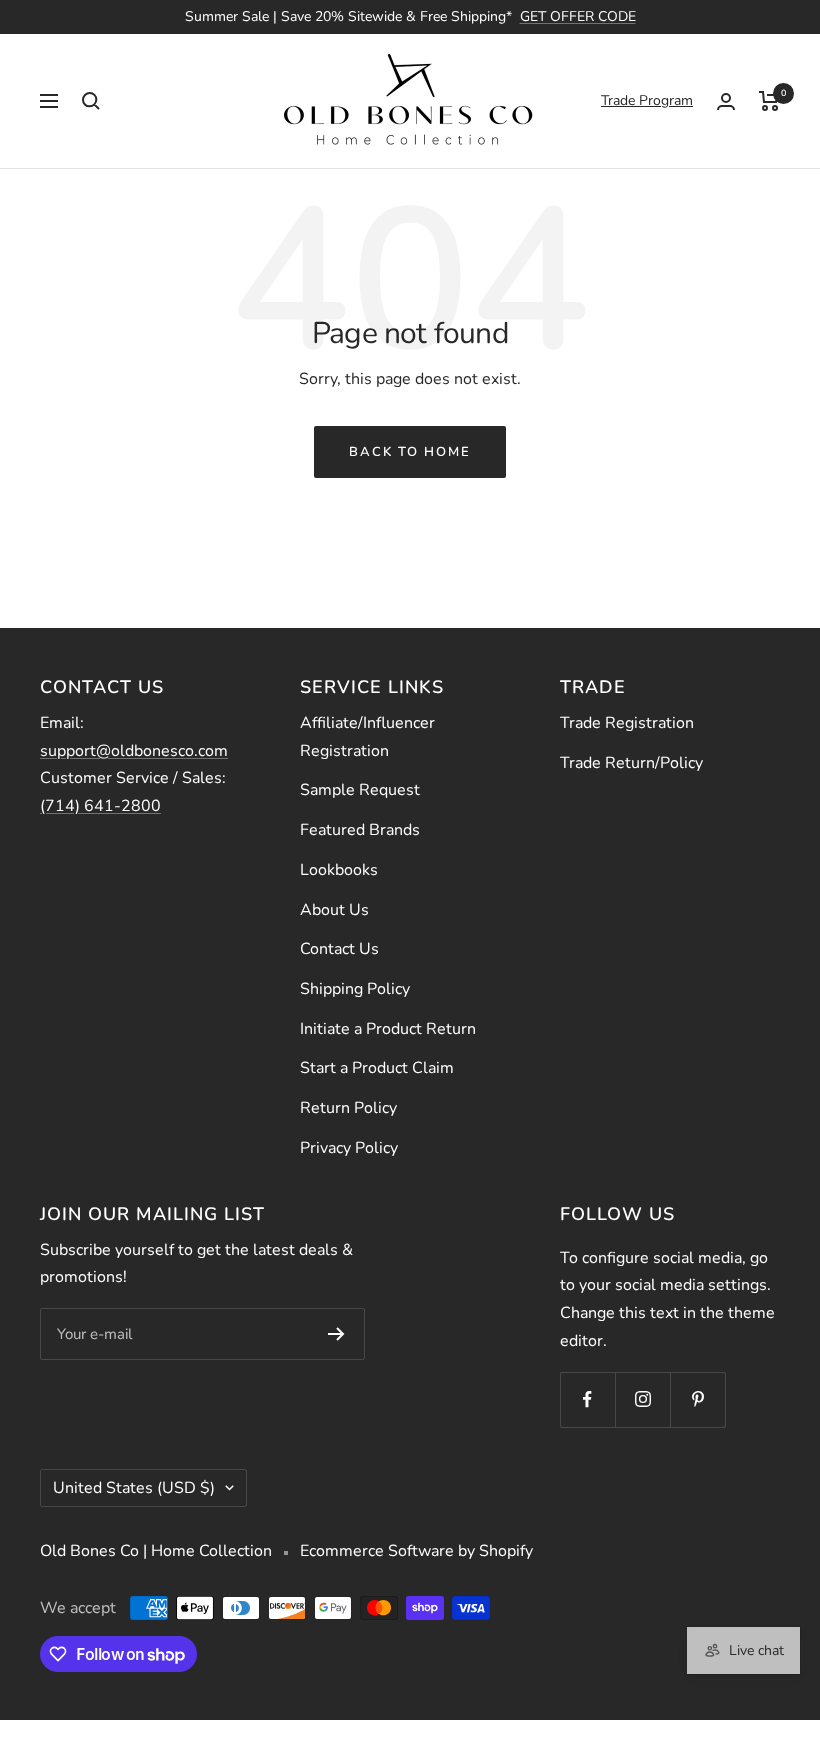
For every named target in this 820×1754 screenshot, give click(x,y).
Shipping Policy (355, 989)
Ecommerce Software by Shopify (416, 1551)
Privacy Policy (349, 1148)
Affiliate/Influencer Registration (367, 737)
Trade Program (647, 100)
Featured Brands (360, 830)
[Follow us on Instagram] (642, 1399)
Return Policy (348, 1108)
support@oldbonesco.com (134, 751)
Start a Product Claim (377, 1068)
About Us (334, 910)
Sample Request (360, 790)
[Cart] (769, 101)
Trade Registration (627, 723)
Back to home (410, 452)
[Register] (336, 1334)
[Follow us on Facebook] (587, 1399)
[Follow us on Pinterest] (697, 1399)
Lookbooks (339, 870)
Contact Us (339, 949)
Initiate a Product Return (388, 1029)
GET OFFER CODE (578, 16)
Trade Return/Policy (631, 763)
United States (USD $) (134, 1488)
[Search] (91, 101)
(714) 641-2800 (100, 806)
